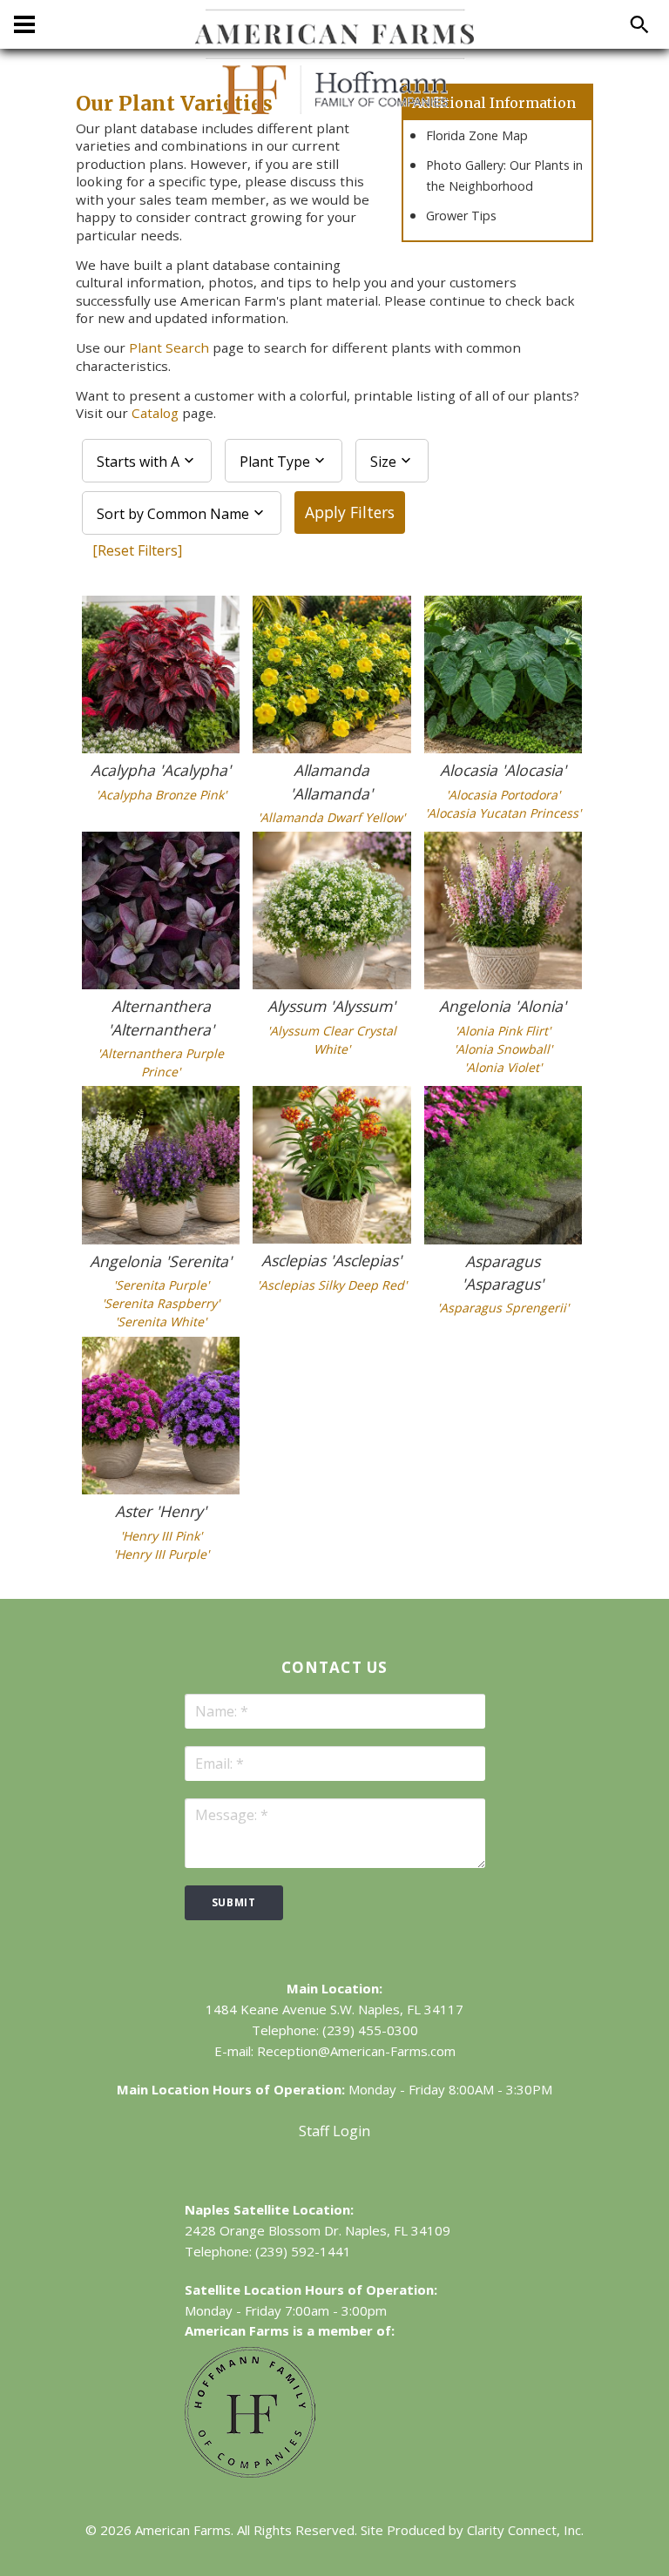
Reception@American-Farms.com (356, 2051)
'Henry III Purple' (161, 1554)
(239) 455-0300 (370, 2030)
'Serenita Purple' (161, 1285)
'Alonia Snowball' (503, 1049)
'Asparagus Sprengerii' (503, 1308)
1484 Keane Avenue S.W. (280, 2009)
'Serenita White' (161, 1322)
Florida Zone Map (477, 135)
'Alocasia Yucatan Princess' (503, 813)
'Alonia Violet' (503, 1067)
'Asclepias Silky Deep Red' (332, 1285)
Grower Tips (461, 216)
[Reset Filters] (137, 550)
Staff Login (334, 2131)
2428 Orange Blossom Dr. (263, 2230)
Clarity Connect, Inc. (525, 2530)
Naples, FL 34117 (411, 2009)
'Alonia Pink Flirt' (503, 1031)
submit (234, 1902)
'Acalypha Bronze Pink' (161, 795)
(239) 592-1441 (303, 2251)
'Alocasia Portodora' (503, 795)
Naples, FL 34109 (398, 2230)
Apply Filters (350, 512)
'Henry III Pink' (161, 1536)
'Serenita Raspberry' (161, 1303)
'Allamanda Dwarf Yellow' (331, 817)
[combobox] (147, 461)
